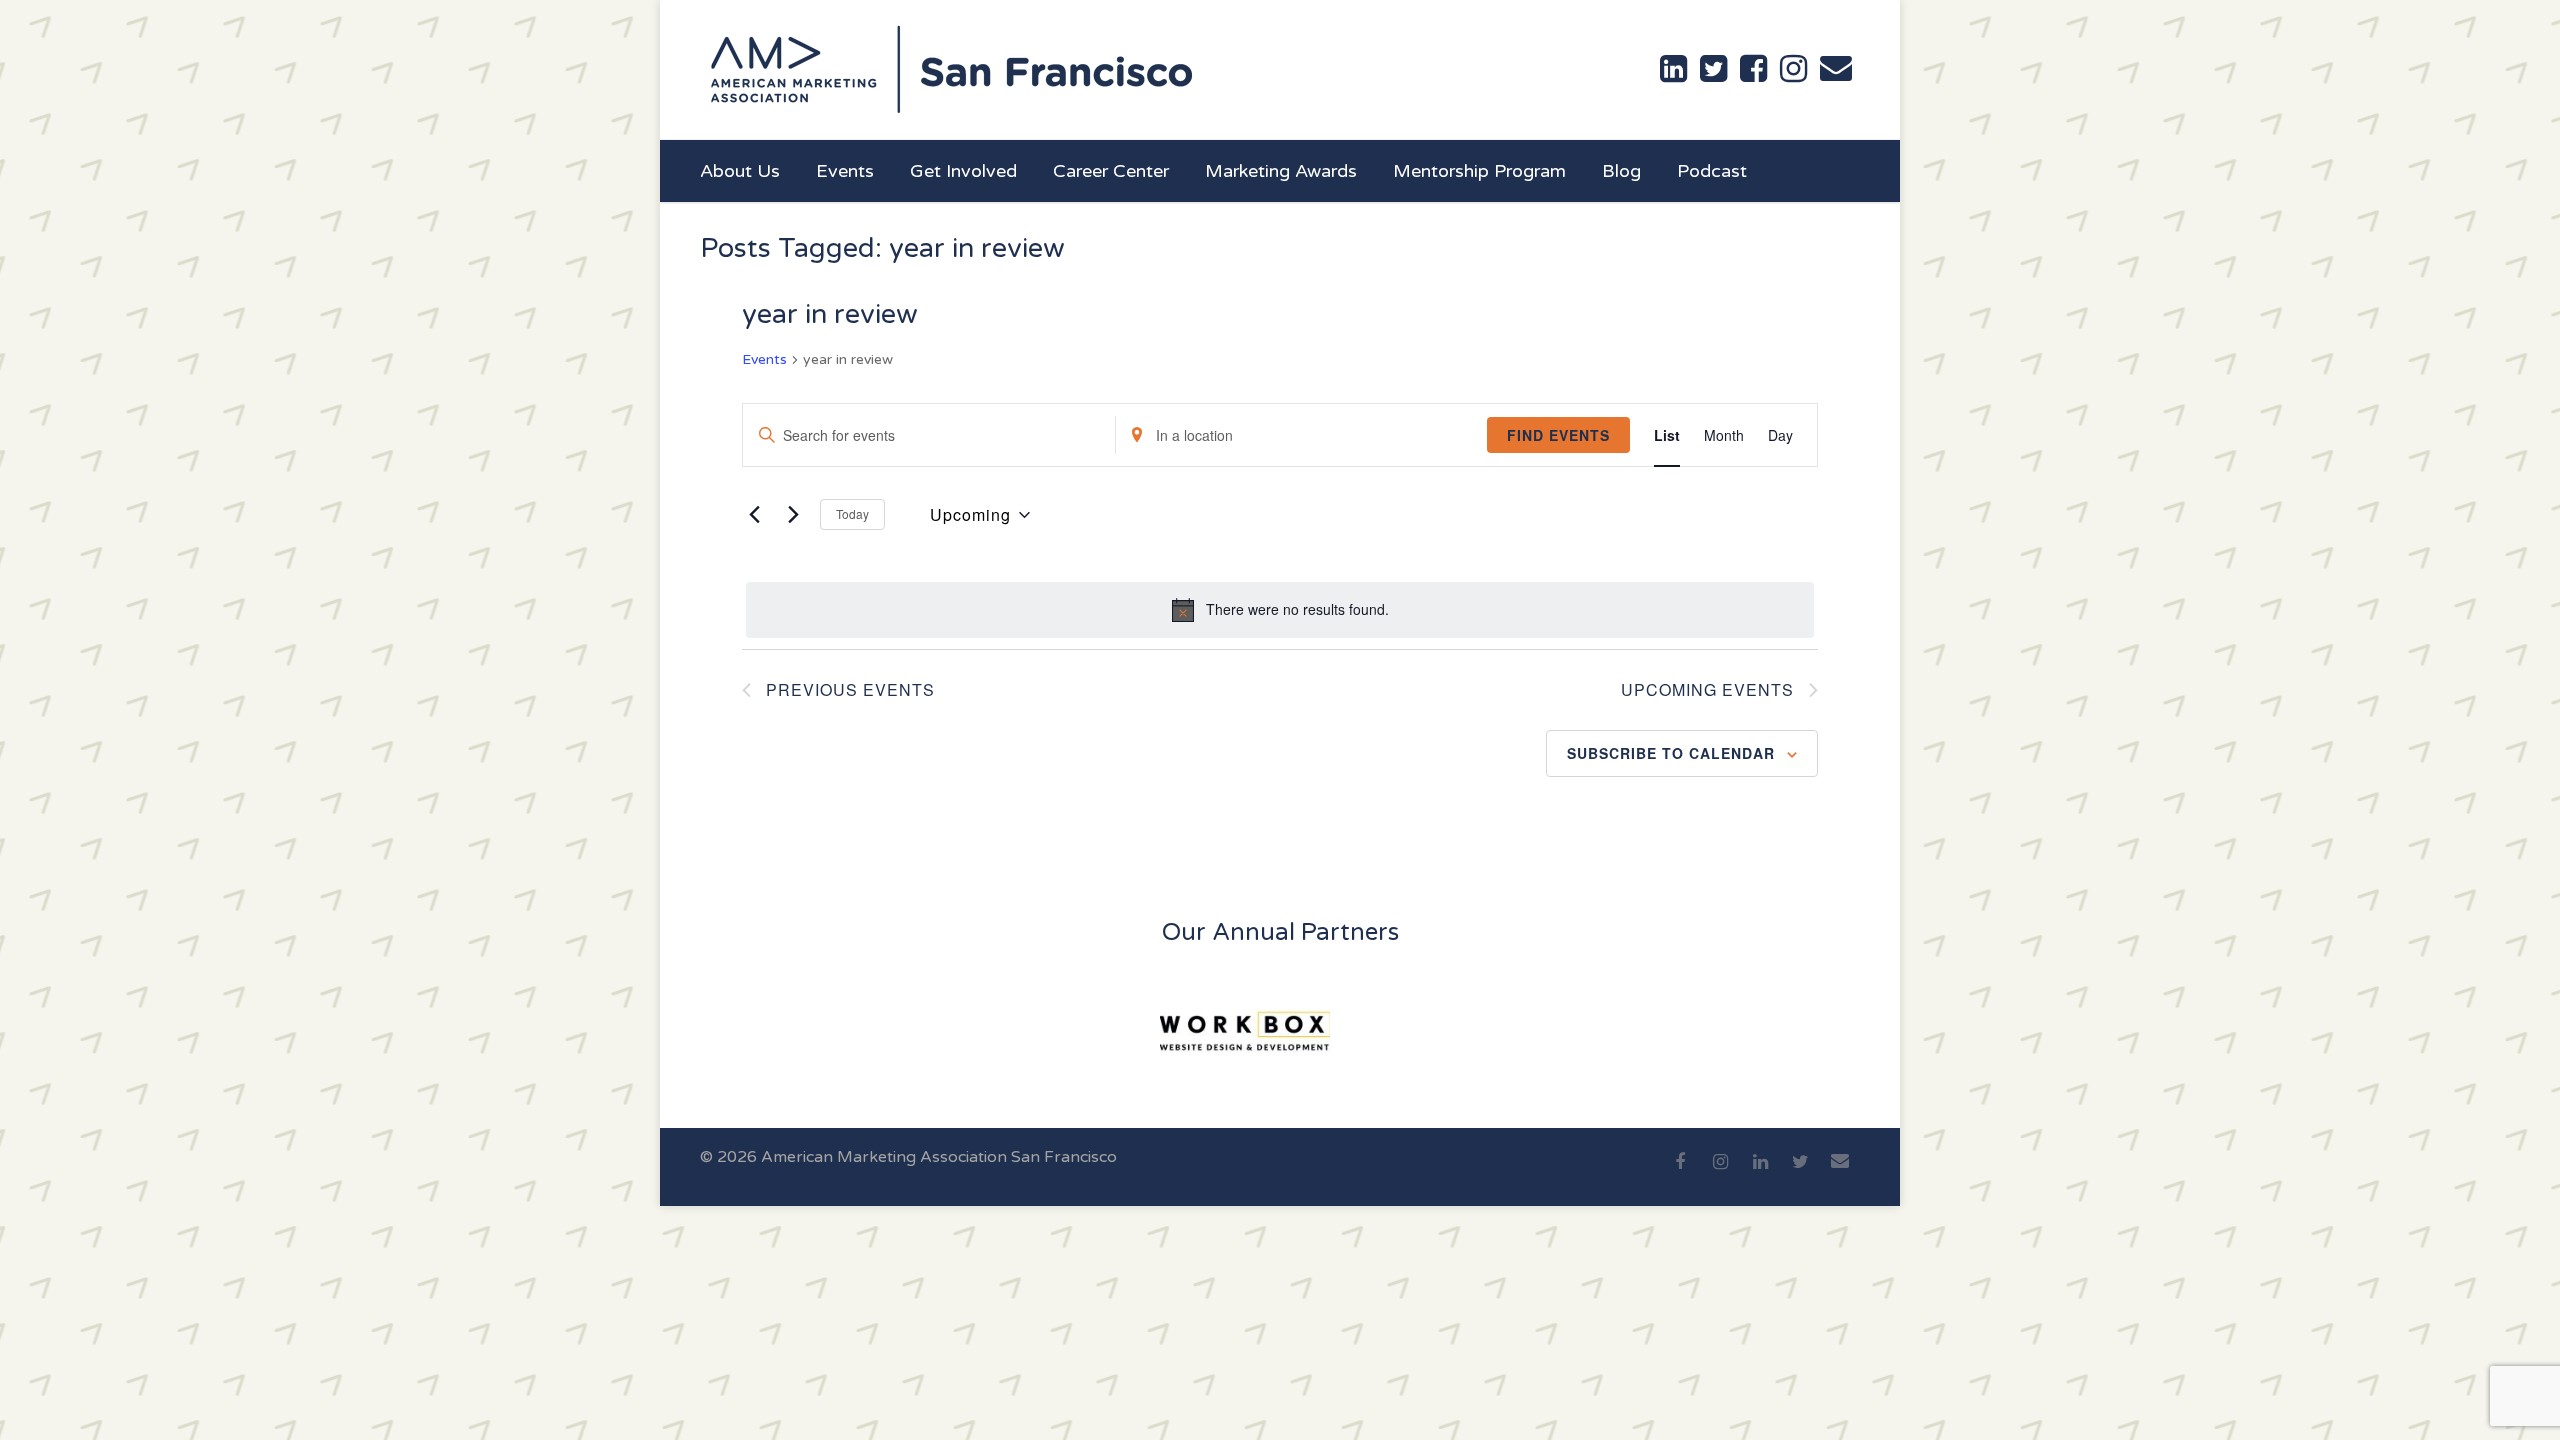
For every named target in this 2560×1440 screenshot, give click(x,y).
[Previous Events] (754, 515)
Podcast (1712, 171)
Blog (1621, 171)
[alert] (1280, 610)
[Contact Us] (1836, 68)
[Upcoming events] (793, 515)
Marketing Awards (1281, 171)
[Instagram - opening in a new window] (1793, 69)
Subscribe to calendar (1671, 753)
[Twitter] (1800, 1173)
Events (845, 171)
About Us (740, 171)
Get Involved (963, 171)
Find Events (1558, 435)
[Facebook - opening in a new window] (1753, 69)
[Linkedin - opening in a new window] (1673, 69)
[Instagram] (1720, 1173)
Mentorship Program (1479, 171)
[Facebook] (1680, 1173)
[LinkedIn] (1760, 1173)
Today (852, 513)
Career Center (1111, 171)
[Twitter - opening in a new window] (1713, 69)
